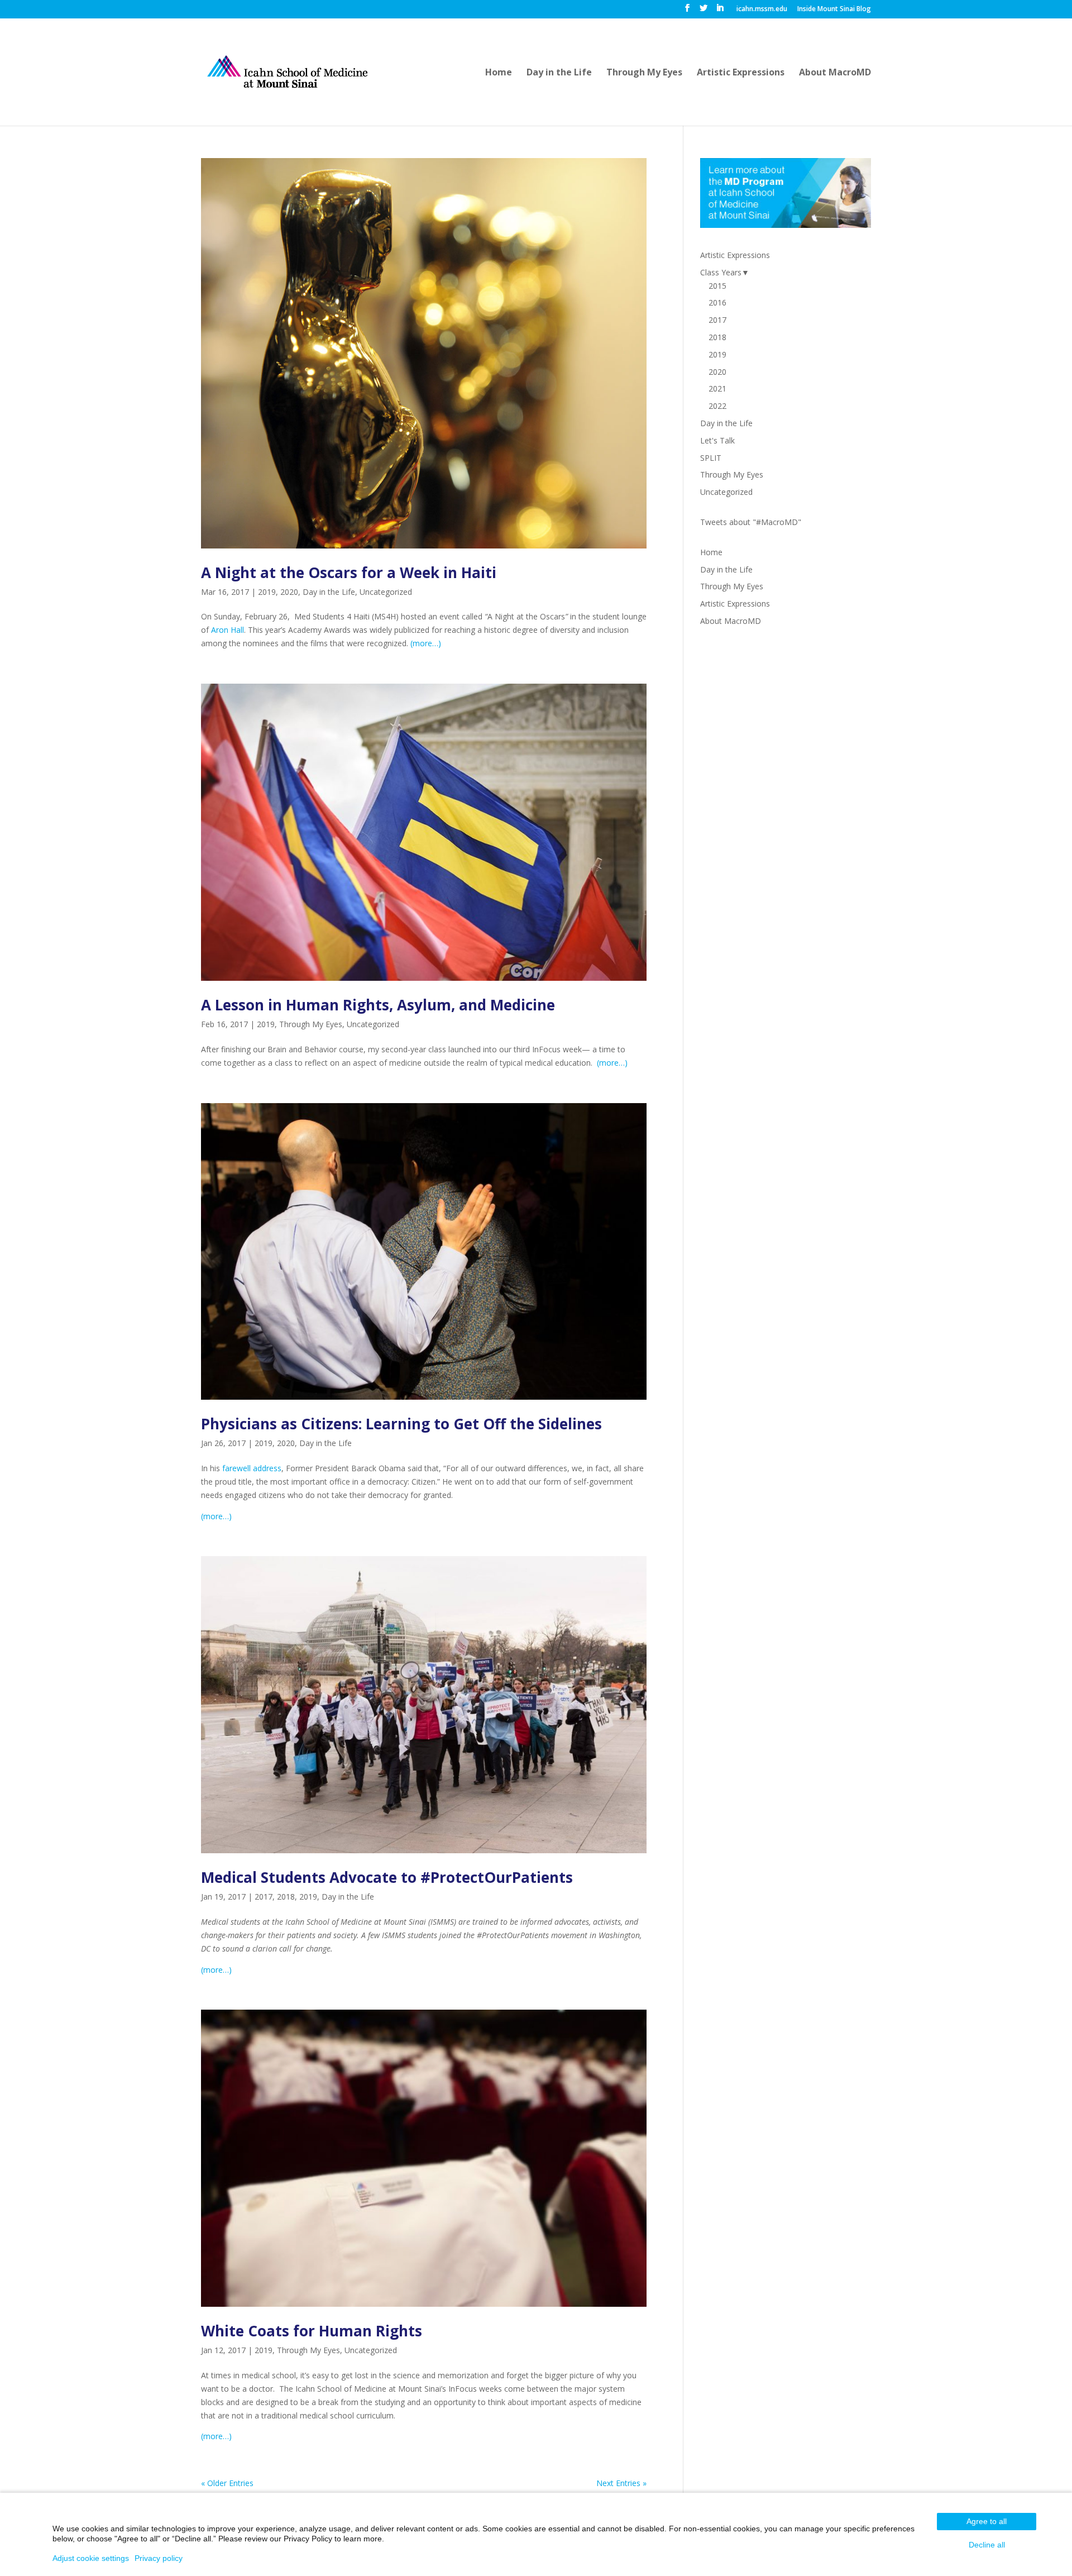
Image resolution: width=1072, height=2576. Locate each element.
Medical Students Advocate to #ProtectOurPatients (387, 1877)
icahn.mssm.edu (762, 9)
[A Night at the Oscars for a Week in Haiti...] (424, 353)
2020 (289, 592)
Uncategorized (386, 592)
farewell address (252, 1468)
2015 (717, 286)
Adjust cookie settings (91, 2558)
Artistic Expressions (741, 73)
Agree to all (987, 2521)
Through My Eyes (644, 73)
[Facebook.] (687, 11)
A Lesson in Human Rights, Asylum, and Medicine (378, 1005)
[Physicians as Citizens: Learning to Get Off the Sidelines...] (424, 1252)
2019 (267, 592)
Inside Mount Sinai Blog (834, 9)
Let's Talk (717, 440)
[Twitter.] (703, 11)
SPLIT (711, 458)
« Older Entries (227, 2483)
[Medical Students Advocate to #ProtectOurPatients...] (424, 1705)
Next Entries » (621, 2483)
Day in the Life (559, 73)
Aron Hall (228, 630)
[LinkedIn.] (720, 11)
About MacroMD (835, 73)
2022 (717, 406)
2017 (264, 1897)
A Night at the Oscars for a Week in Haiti (349, 573)
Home (499, 73)
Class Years (721, 272)
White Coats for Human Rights (312, 2331)
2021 (717, 388)
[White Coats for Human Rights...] (424, 2158)
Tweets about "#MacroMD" (751, 522)
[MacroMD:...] (287, 71)
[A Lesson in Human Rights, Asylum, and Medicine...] (424, 833)
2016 (717, 302)
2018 (286, 1897)
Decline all (987, 2545)
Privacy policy (159, 2558)
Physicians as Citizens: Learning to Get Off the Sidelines (401, 1424)
